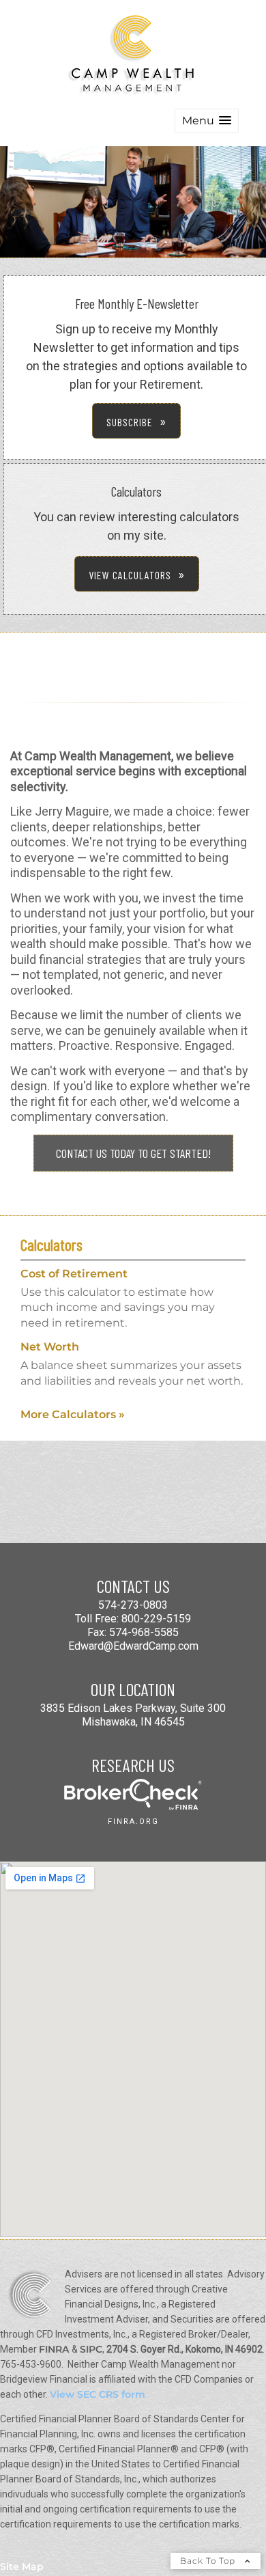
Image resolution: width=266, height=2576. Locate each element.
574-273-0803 (133, 1605)
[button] (207, 121)
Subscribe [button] (130, 422)
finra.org (133, 1822)
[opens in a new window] (133, 1806)
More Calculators (73, 1414)
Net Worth (50, 1347)
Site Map (22, 2566)
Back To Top (209, 2561)
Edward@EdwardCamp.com (133, 1646)
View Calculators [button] (130, 575)
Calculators (51, 1244)
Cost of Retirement (74, 1274)
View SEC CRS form (98, 2394)
